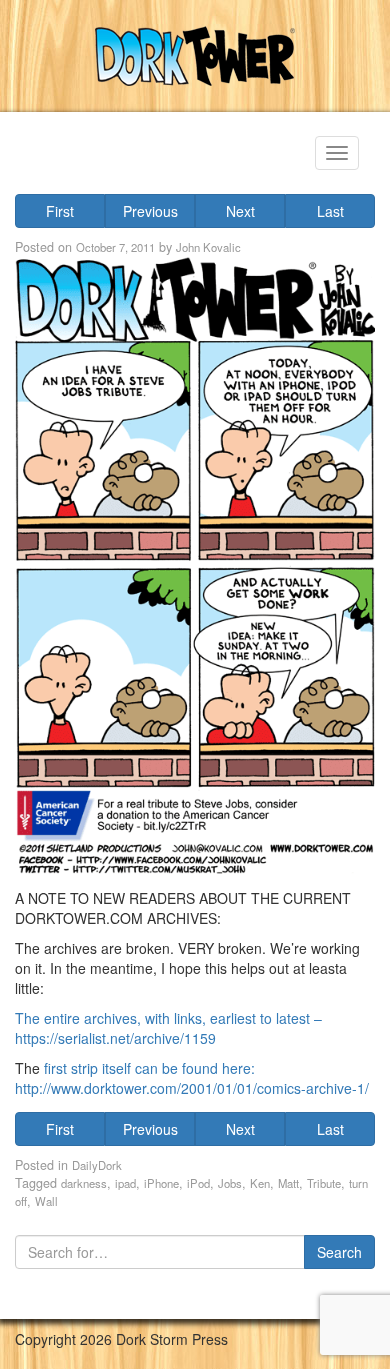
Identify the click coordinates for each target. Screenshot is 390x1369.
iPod (198, 1183)
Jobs (230, 1183)
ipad (125, 1183)
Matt (288, 1183)
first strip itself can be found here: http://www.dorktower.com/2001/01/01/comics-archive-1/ (192, 1078)
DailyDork (97, 1165)
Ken (260, 1183)
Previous (150, 211)
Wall (46, 1201)
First (60, 211)
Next (240, 211)
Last (330, 211)
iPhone (161, 1183)
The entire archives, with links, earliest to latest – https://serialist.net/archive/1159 (168, 1028)
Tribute (324, 1183)
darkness (84, 1183)
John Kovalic (208, 247)
